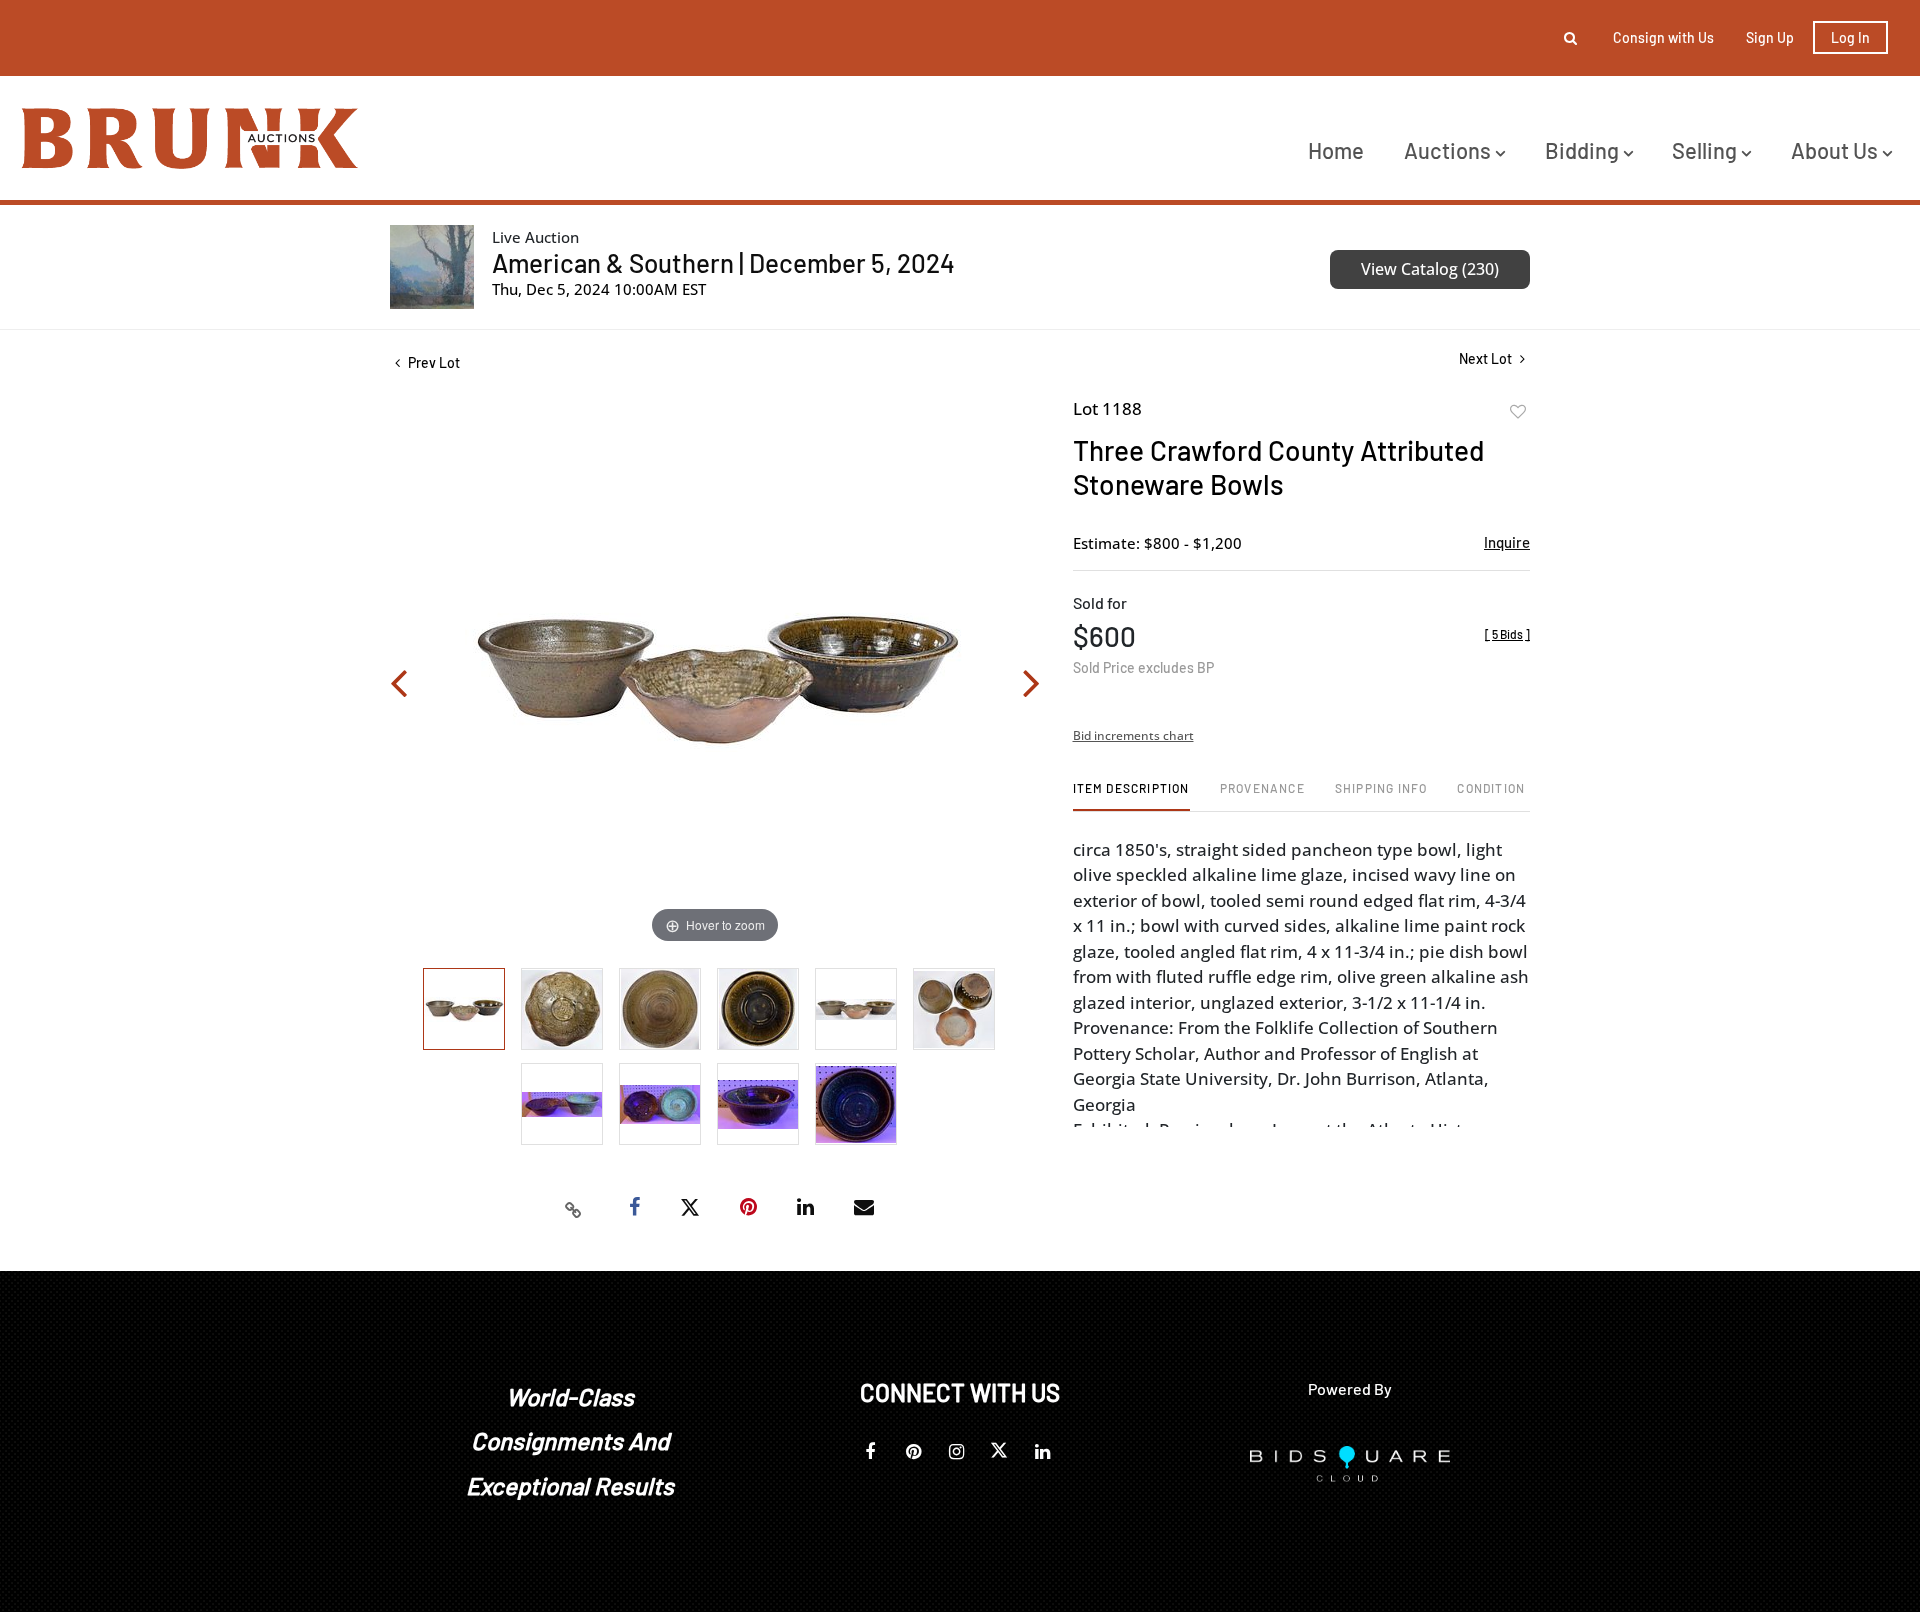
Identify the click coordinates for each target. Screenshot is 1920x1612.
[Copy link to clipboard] (574, 1208)
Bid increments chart (1133, 735)
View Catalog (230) (1430, 269)
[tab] (1131, 795)
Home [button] (1336, 150)
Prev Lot (432, 362)
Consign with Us (1663, 37)
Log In (1850, 37)
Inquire (1507, 542)
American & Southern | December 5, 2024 (723, 262)
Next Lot (1487, 358)
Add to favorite (1518, 412)
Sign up (1770, 37)
